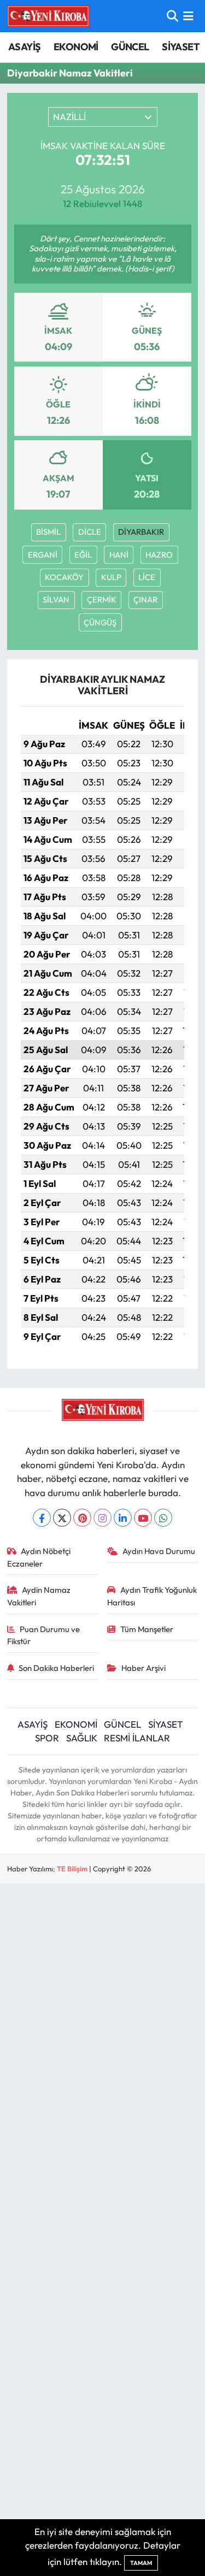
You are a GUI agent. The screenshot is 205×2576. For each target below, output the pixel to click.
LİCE (147, 577)
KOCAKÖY (64, 577)
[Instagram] (102, 1518)
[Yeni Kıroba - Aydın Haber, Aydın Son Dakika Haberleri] (48, 16)
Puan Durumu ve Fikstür (44, 1635)
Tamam (141, 2563)
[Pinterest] (82, 1518)
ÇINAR (145, 599)
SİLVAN (56, 599)
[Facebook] (42, 1518)
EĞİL (83, 555)
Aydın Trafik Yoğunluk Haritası (152, 1596)
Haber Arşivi (143, 1668)
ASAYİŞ (24, 47)
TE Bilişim (72, 1869)
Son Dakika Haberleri (56, 1668)
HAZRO (159, 555)
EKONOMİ (76, 47)
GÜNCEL (130, 47)
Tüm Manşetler (147, 1629)
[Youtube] (143, 1518)
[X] (62, 1518)
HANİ (119, 555)
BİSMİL (48, 532)
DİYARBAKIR (141, 532)
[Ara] (172, 16)
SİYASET (181, 47)
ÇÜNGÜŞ (100, 622)
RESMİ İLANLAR (137, 1738)
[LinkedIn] (123, 1518)
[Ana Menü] (188, 16)
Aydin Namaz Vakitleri (39, 1596)
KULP (111, 577)
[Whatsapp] (163, 1518)
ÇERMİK (102, 599)
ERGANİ (43, 555)
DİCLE (90, 532)
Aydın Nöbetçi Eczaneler (39, 1557)
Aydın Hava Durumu (159, 1551)
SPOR (47, 1738)
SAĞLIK (82, 1738)
